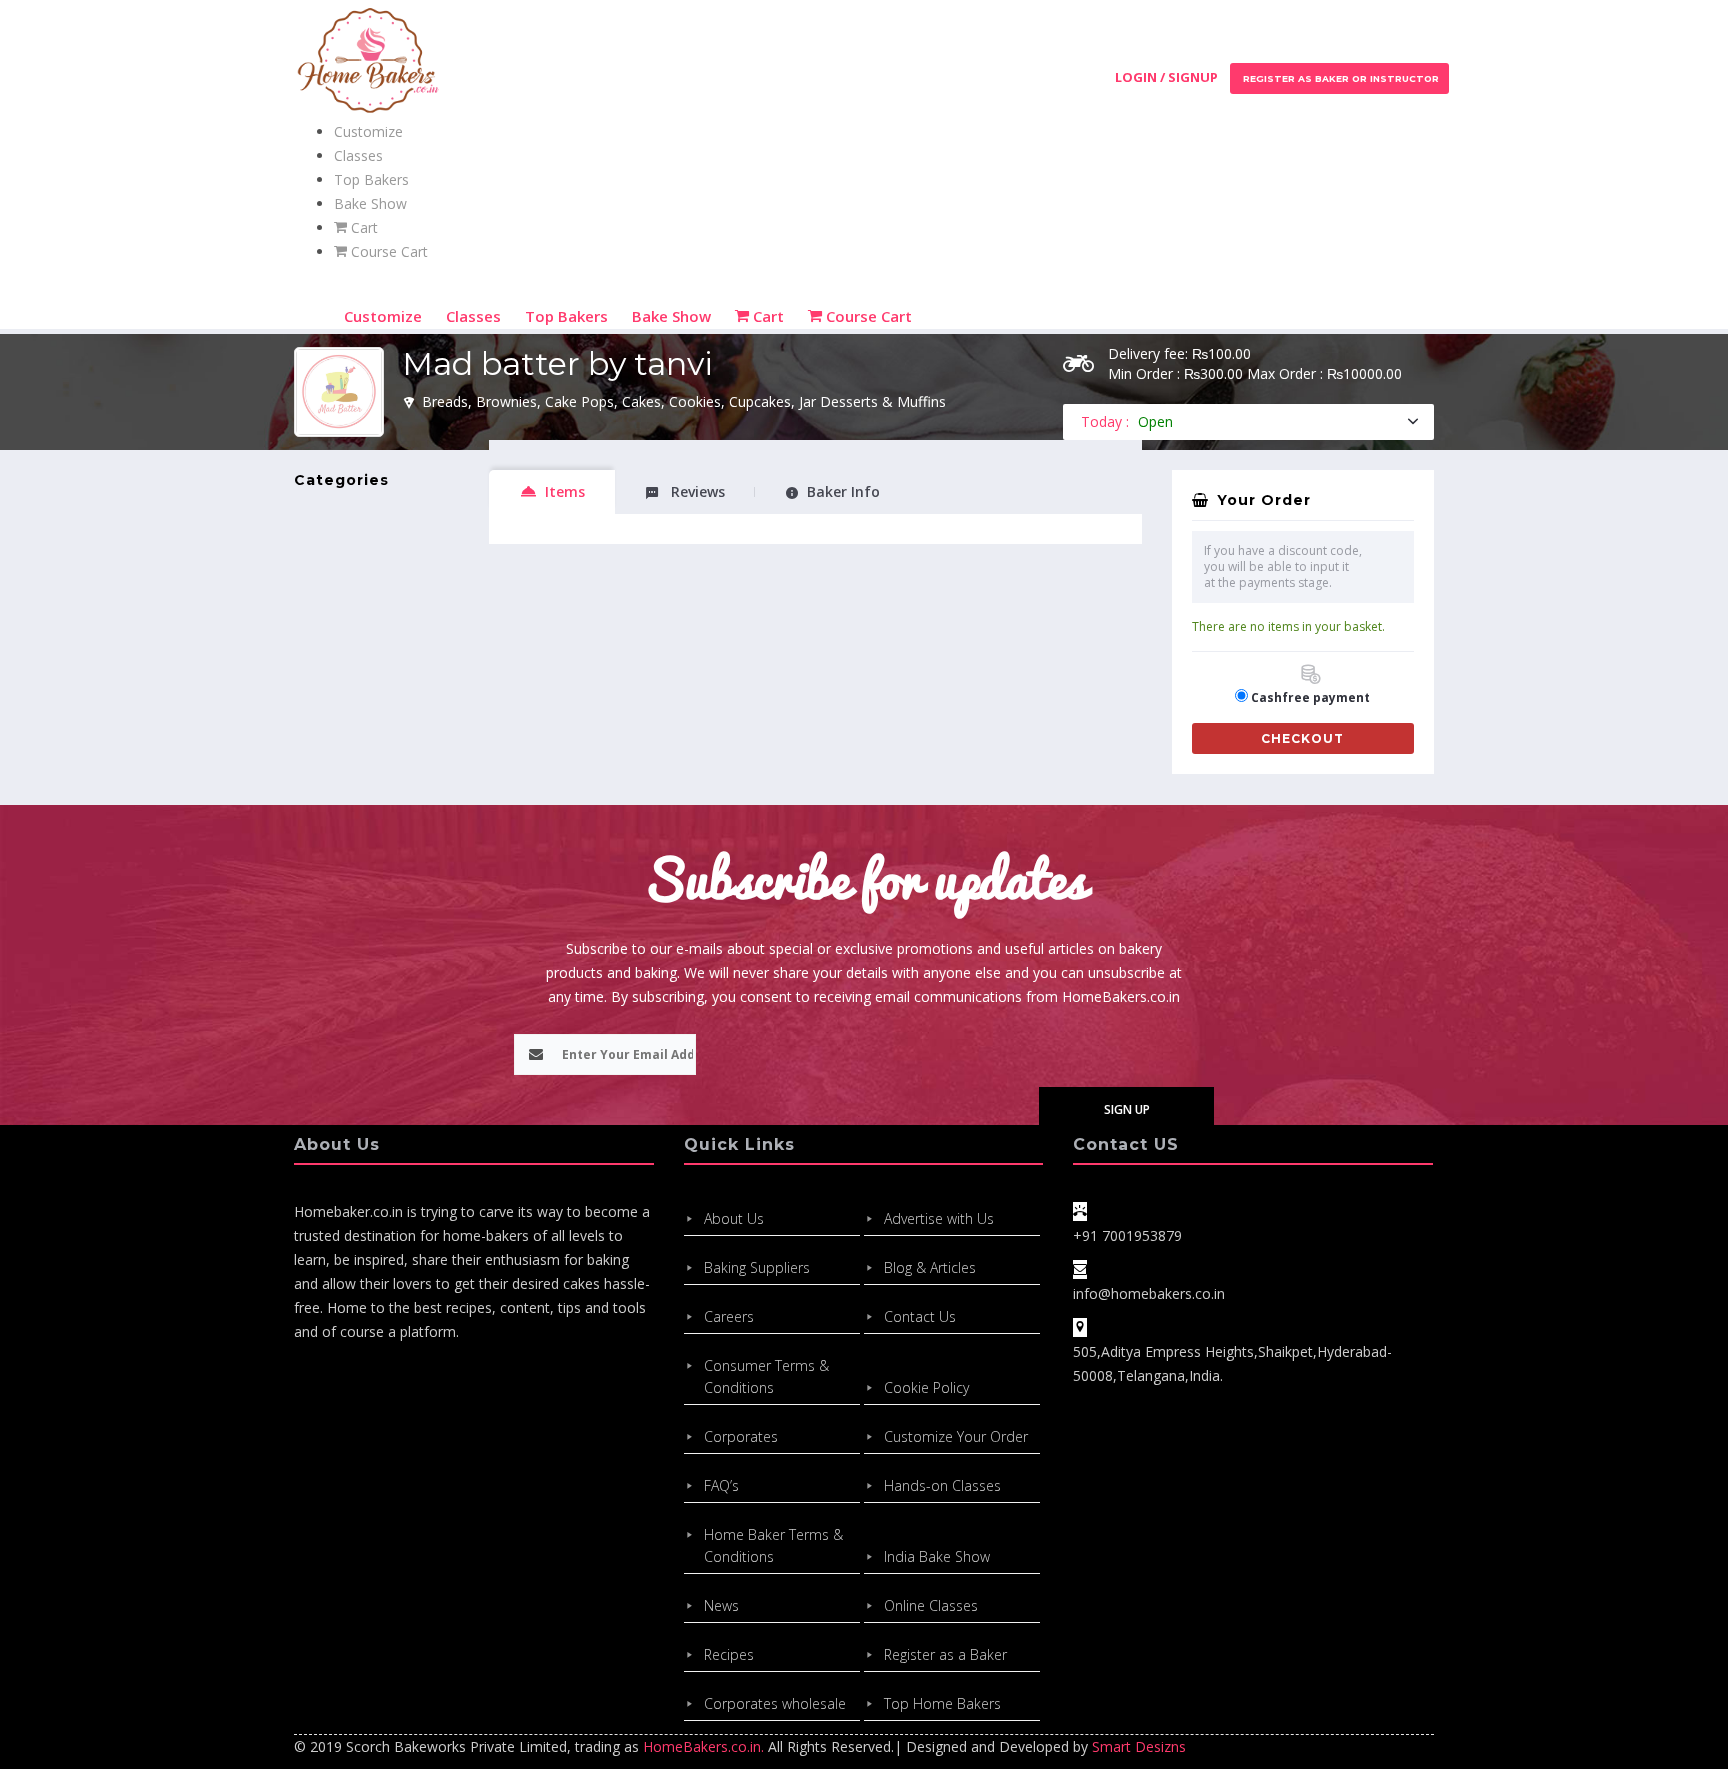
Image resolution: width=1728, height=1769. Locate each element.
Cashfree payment (1310, 697)
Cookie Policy (926, 1387)
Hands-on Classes (942, 1485)
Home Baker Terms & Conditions (773, 1545)
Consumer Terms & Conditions (766, 1376)
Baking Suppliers (757, 1267)
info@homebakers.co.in (1149, 1293)
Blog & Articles (930, 1267)
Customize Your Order (956, 1436)
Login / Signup (1166, 77)
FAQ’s (721, 1485)
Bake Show (370, 203)
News (721, 1605)
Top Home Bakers (942, 1703)
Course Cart (387, 251)
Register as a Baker (945, 1654)
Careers (729, 1316)
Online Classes (931, 1605)
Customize (368, 131)
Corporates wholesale (775, 1703)
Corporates (741, 1436)
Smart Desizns (1139, 1746)
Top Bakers (371, 179)
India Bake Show (937, 1556)
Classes (358, 155)
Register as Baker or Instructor (1339, 78)
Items (565, 491)
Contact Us (920, 1316)
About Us (734, 1218)
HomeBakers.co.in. (703, 1746)
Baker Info (843, 491)
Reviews (696, 491)
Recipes (729, 1654)
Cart (362, 227)
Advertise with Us (939, 1218)
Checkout (1302, 738)
